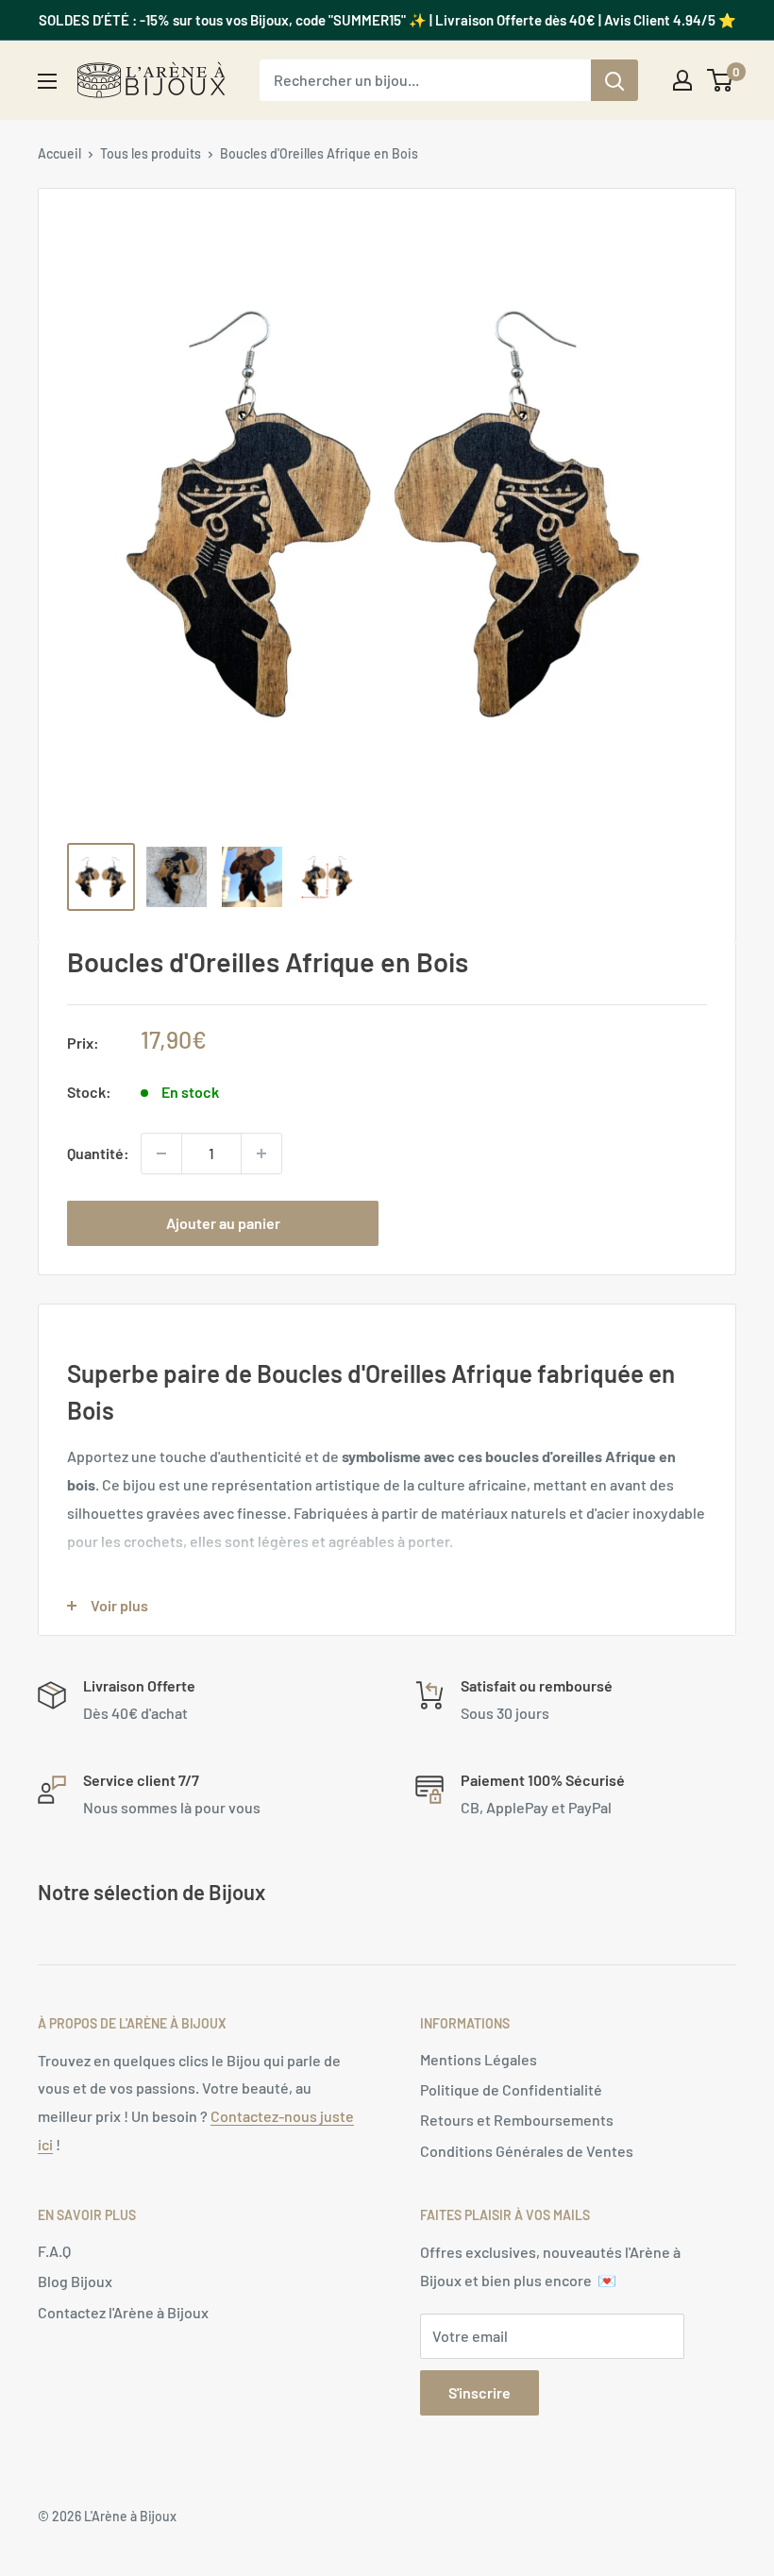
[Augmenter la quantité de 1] (261, 1153)
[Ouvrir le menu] (47, 81)
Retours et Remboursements (517, 2120)
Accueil (59, 153)
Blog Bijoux (75, 2281)
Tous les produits (151, 153)
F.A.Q (54, 2251)
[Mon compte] (682, 80)
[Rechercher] (614, 80)
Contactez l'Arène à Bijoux (123, 2312)
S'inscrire (480, 2392)
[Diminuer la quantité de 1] (161, 1153)
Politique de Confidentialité (511, 2089)
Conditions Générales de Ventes (527, 2151)
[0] (721, 80)
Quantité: (98, 1153)
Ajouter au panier (223, 1223)
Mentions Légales (479, 2059)
